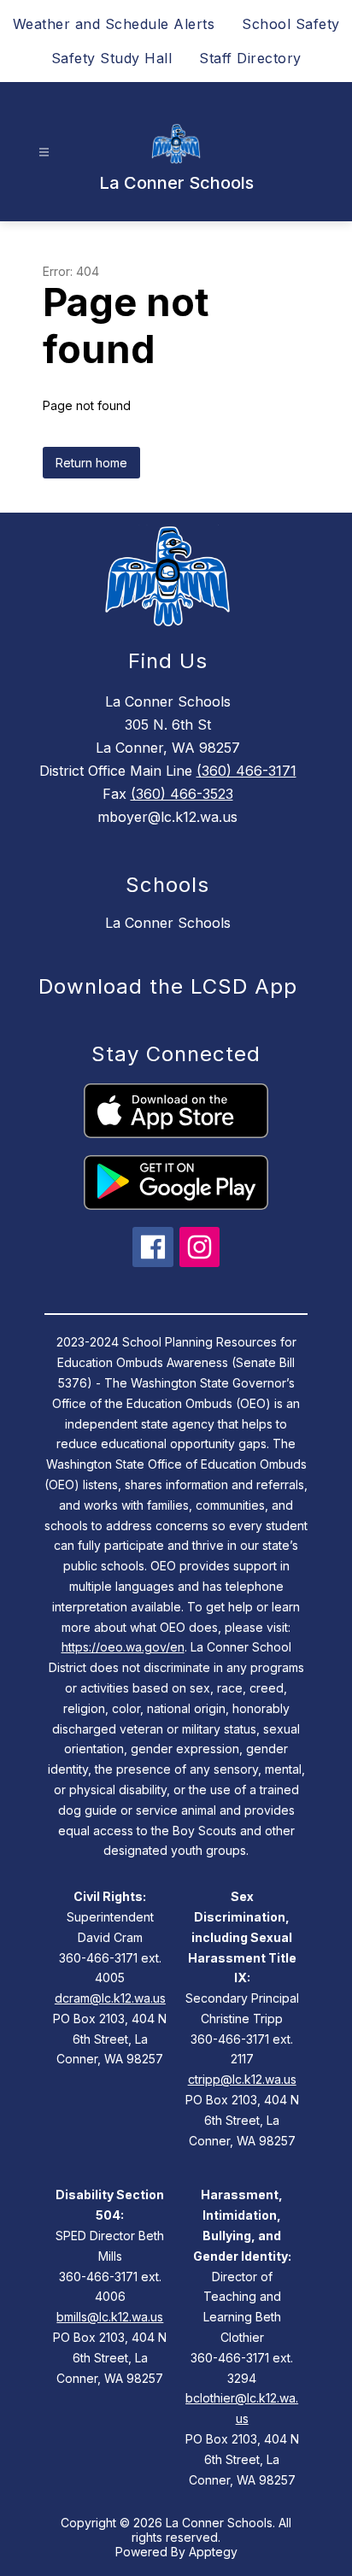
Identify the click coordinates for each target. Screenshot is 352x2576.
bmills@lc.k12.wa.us (110, 2317)
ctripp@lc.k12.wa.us (242, 2079)
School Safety (291, 24)
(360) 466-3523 (182, 794)
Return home (91, 463)
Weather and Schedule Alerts (114, 24)
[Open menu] (44, 153)
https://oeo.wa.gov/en (123, 1647)
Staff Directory (250, 58)
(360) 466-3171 (246, 771)
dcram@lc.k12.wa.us (110, 1998)
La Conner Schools (168, 923)
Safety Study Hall (112, 58)
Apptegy (213, 2552)
